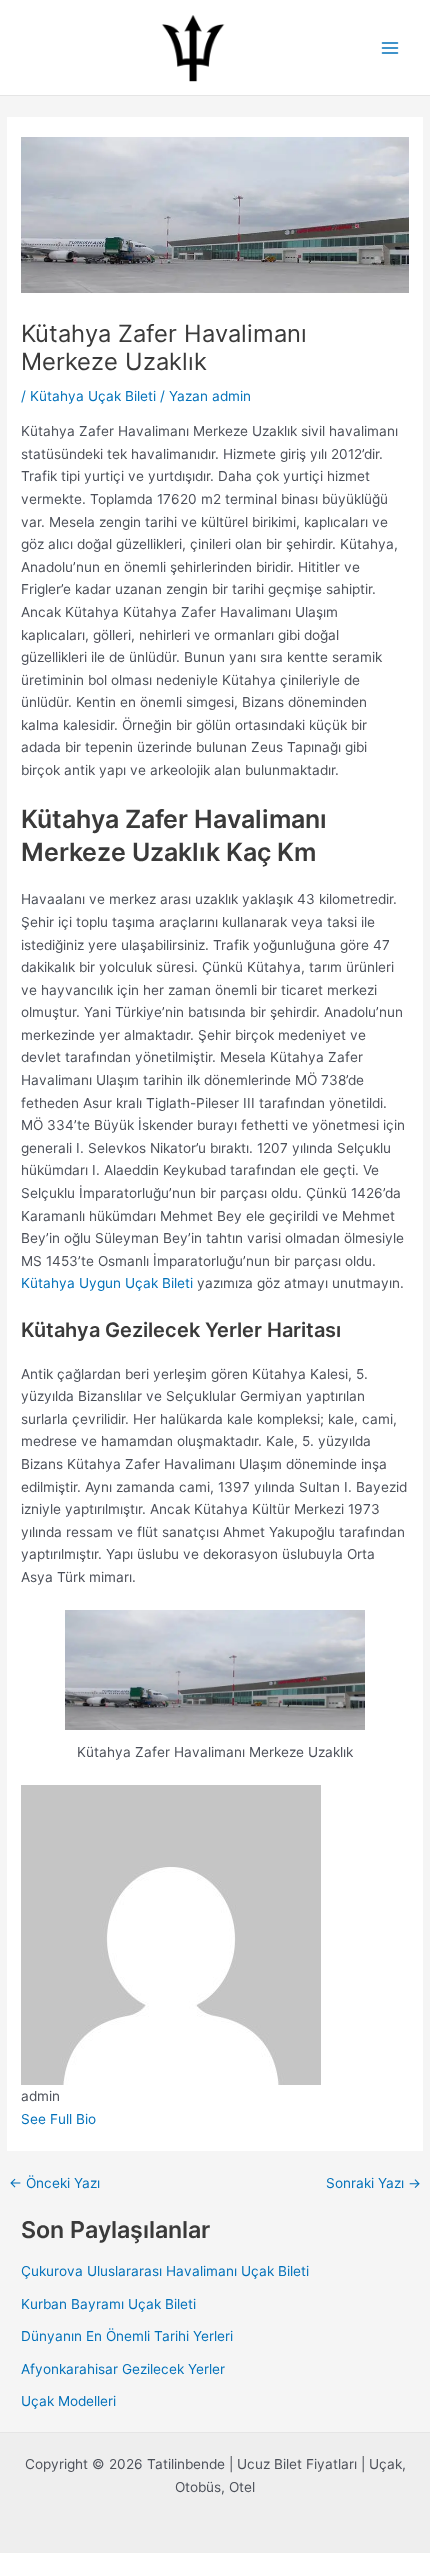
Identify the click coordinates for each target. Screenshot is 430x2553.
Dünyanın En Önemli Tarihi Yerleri (127, 2336)
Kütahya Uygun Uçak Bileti (107, 1283)
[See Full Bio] (106, 2119)
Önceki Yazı (54, 2184)
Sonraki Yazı (373, 2184)
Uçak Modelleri (68, 2401)
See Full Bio (58, 2119)
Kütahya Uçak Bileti (93, 396)
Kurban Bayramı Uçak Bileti (108, 2304)
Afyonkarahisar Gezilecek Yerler (123, 2369)
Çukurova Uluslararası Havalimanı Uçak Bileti (165, 2271)
